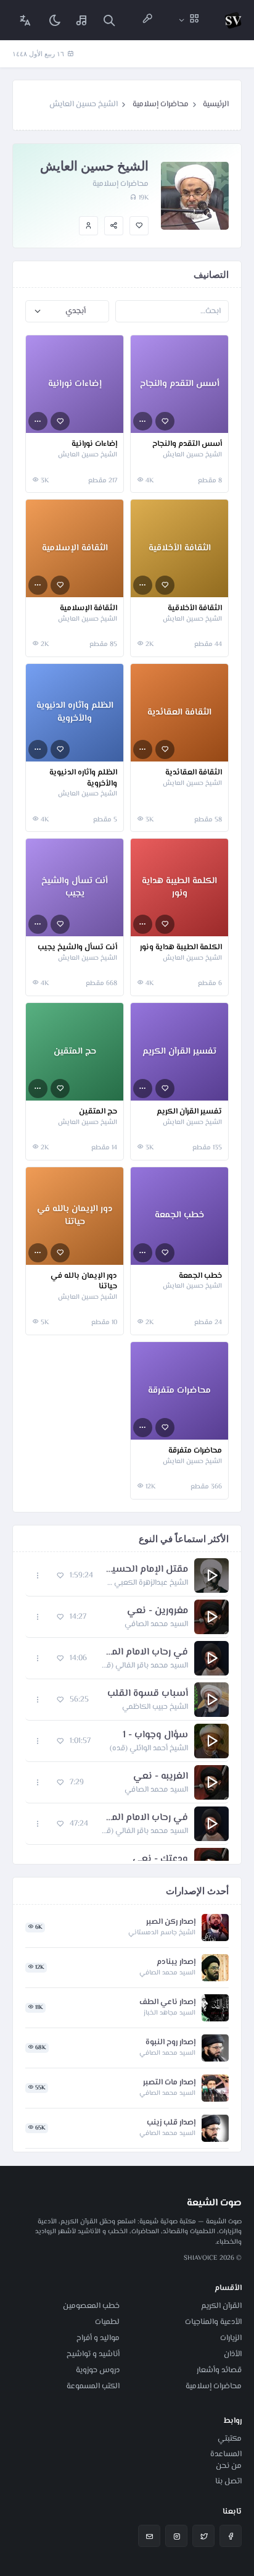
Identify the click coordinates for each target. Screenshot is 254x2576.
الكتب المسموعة (93, 2386)
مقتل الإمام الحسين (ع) (147, 1570)
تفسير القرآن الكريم (189, 1112)
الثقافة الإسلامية (88, 609)
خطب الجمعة (200, 1277)
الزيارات (231, 2338)
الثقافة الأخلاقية (195, 609)
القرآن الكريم (221, 2306)
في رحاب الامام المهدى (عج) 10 (144, 1653)
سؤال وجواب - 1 (155, 1735)
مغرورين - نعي (158, 1611)
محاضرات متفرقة (195, 1451)
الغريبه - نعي (161, 1777)
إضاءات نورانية (94, 445)
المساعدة (226, 2454)
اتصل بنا (228, 2482)
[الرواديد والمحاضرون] (147, 20)
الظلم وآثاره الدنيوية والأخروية (83, 778)
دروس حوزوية (98, 2370)
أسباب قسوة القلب (148, 1694)
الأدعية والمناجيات (213, 2322)
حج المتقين (98, 1112)
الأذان (233, 2354)
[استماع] (211, 1575)
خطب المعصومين (91, 2306)
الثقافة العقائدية (194, 773)
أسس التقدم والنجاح (187, 445)
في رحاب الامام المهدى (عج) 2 (144, 1818)
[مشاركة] (114, 226)
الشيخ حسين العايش (192, 455)
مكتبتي (230, 2439)
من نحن (229, 2466)
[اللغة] (25, 20)
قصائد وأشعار (219, 2370)
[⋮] (143, 422)
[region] (127, 1708)
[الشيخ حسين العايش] (88, 226)
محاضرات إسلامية (161, 104)
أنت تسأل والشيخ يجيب (77, 948)
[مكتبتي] (82, 20)
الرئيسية (216, 104)
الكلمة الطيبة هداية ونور (181, 948)
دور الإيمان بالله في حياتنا (84, 1282)
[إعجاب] (139, 226)
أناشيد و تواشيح (93, 2354)
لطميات (107, 2322)
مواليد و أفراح (98, 2338)
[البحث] (109, 20)
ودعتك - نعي (160, 1860)
